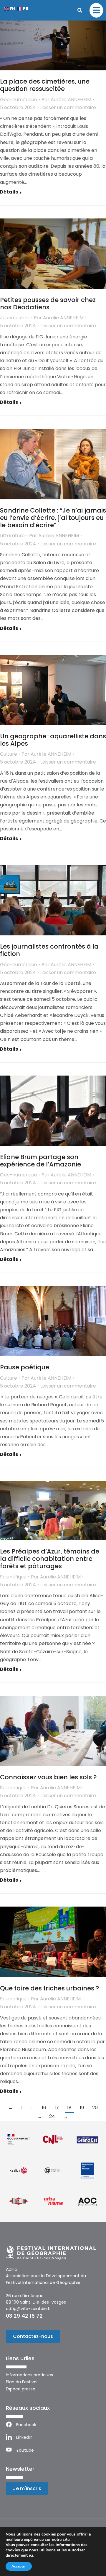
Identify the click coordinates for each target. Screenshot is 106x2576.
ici (31, 2555)
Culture (9, 754)
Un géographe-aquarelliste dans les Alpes (53, 740)
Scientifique (13, 1577)
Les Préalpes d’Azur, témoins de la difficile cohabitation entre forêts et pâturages (50, 1559)
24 (52, 2116)
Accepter (19, 2566)
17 (57, 2108)
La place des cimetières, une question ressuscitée (45, 85)
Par (66, 100)
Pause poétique (25, 1367)
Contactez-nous (33, 2336)
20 (95, 2108)
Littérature (12, 536)
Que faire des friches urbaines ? (50, 1988)
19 (82, 2108)
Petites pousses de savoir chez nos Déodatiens (48, 303)
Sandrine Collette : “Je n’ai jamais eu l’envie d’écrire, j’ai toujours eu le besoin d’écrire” (53, 518)
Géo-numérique (19, 100)
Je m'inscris (27, 2488)
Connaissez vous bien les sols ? (48, 1777)
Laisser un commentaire (68, 107)
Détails (9, 192)
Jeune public (15, 318)
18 (69, 2108)
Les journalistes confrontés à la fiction (49, 950)
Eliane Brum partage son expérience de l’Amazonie (40, 1161)
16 (44, 2108)
